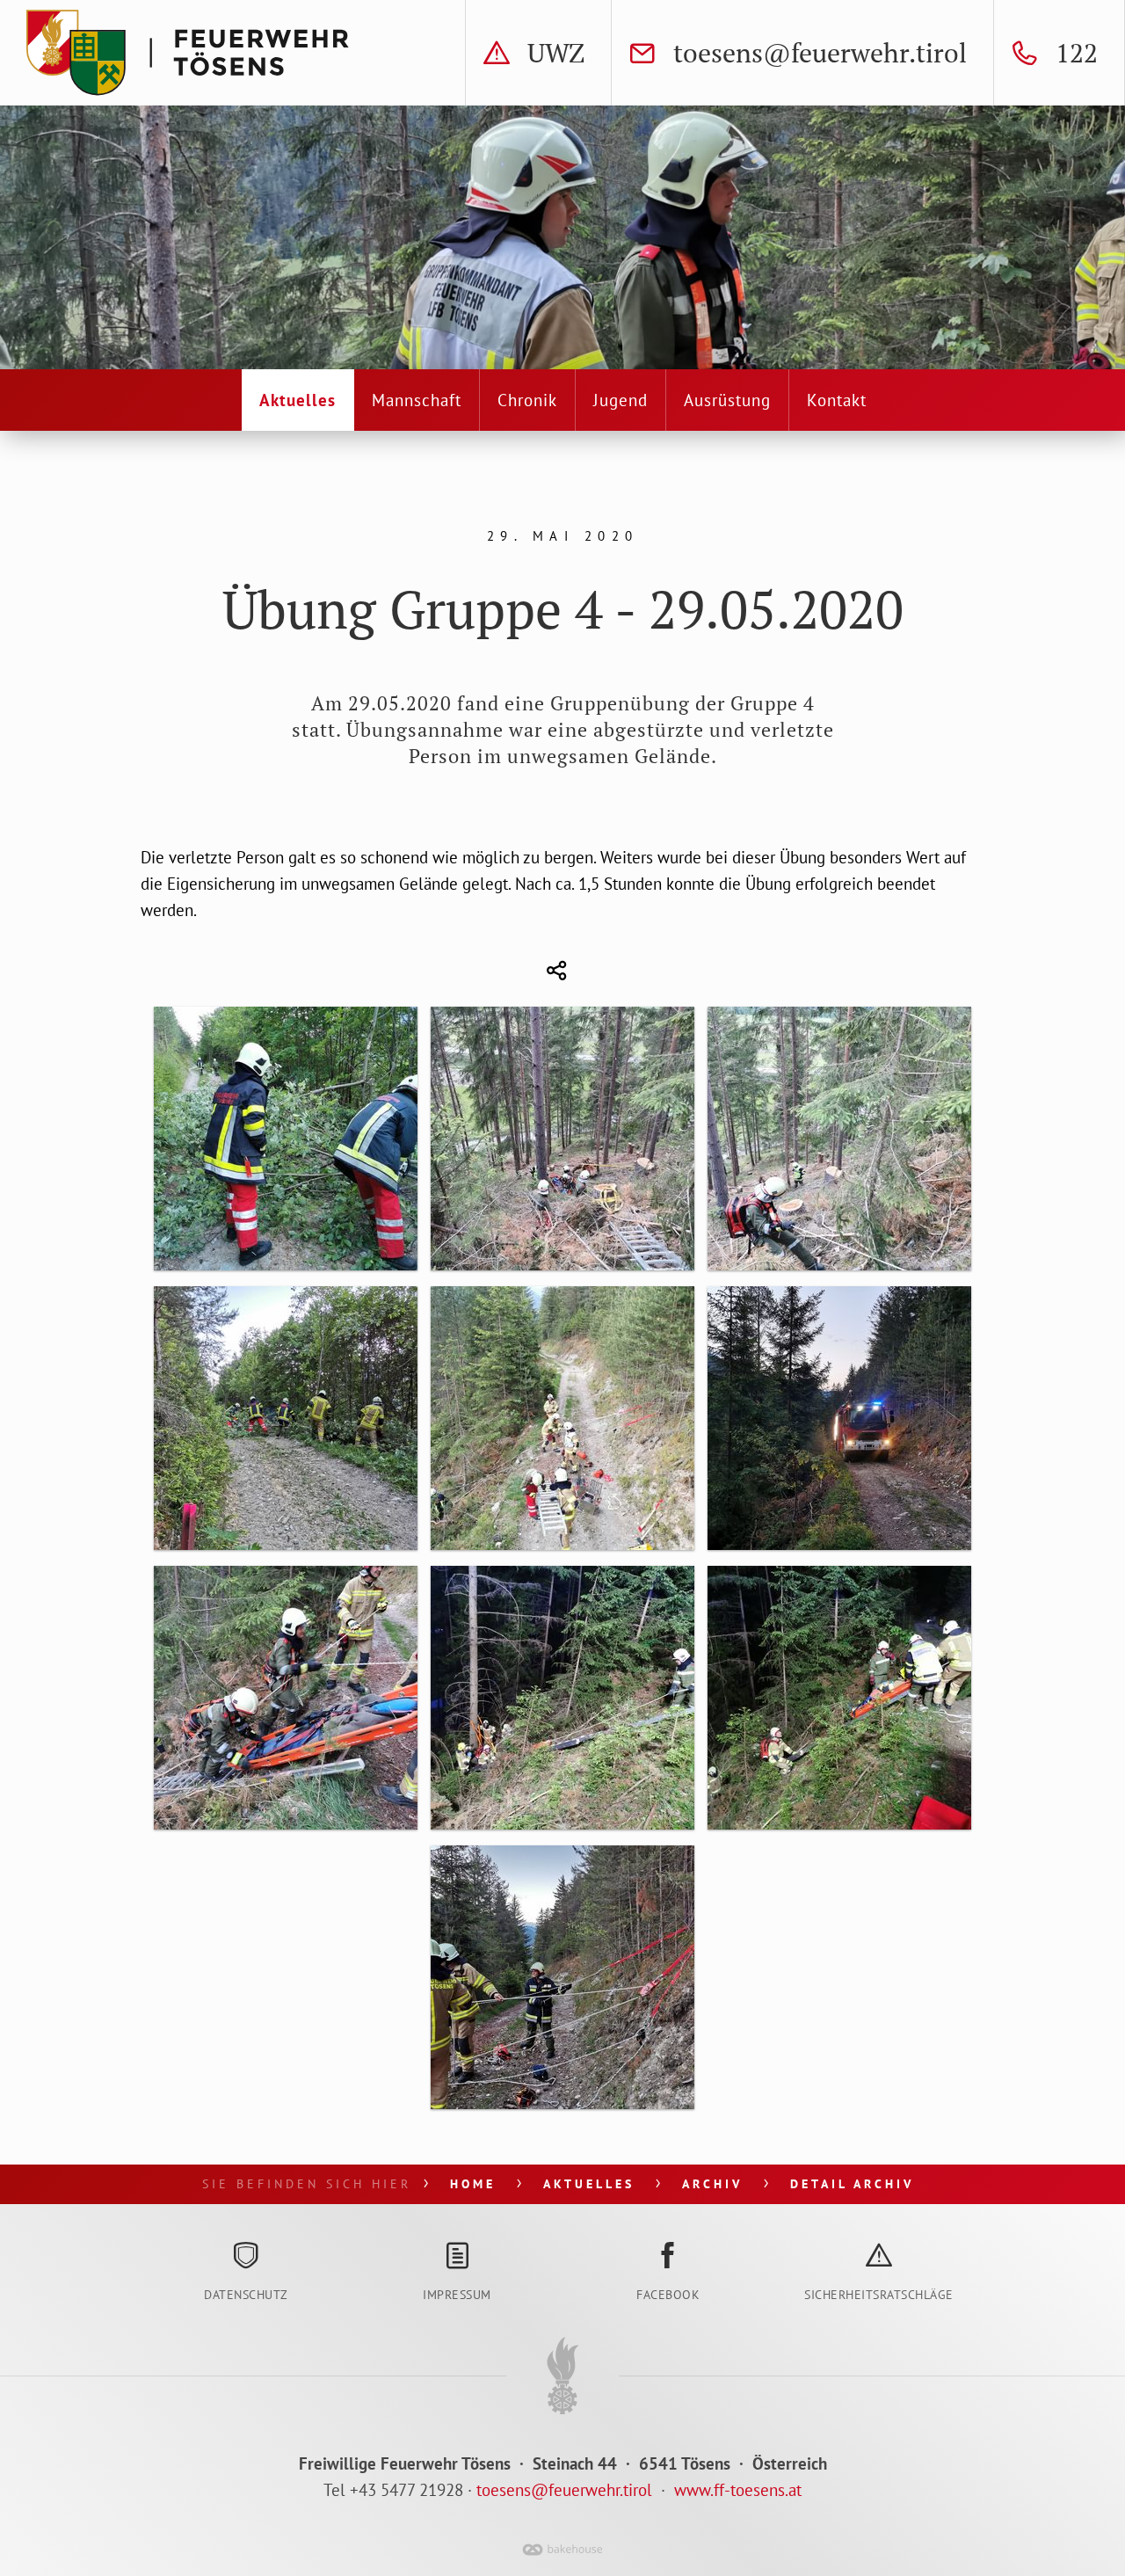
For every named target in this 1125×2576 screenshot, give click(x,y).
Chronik (527, 400)
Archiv (712, 2184)
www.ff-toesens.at (738, 2490)
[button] (554, 971)
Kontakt (837, 400)
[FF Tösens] (191, 53)
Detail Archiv (852, 2184)
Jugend (621, 400)
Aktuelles (298, 400)
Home (473, 2184)
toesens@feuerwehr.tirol (564, 2490)
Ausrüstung (727, 400)
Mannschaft (417, 400)
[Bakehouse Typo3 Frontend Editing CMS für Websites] (562, 2557)
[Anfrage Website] (672, 2490)
